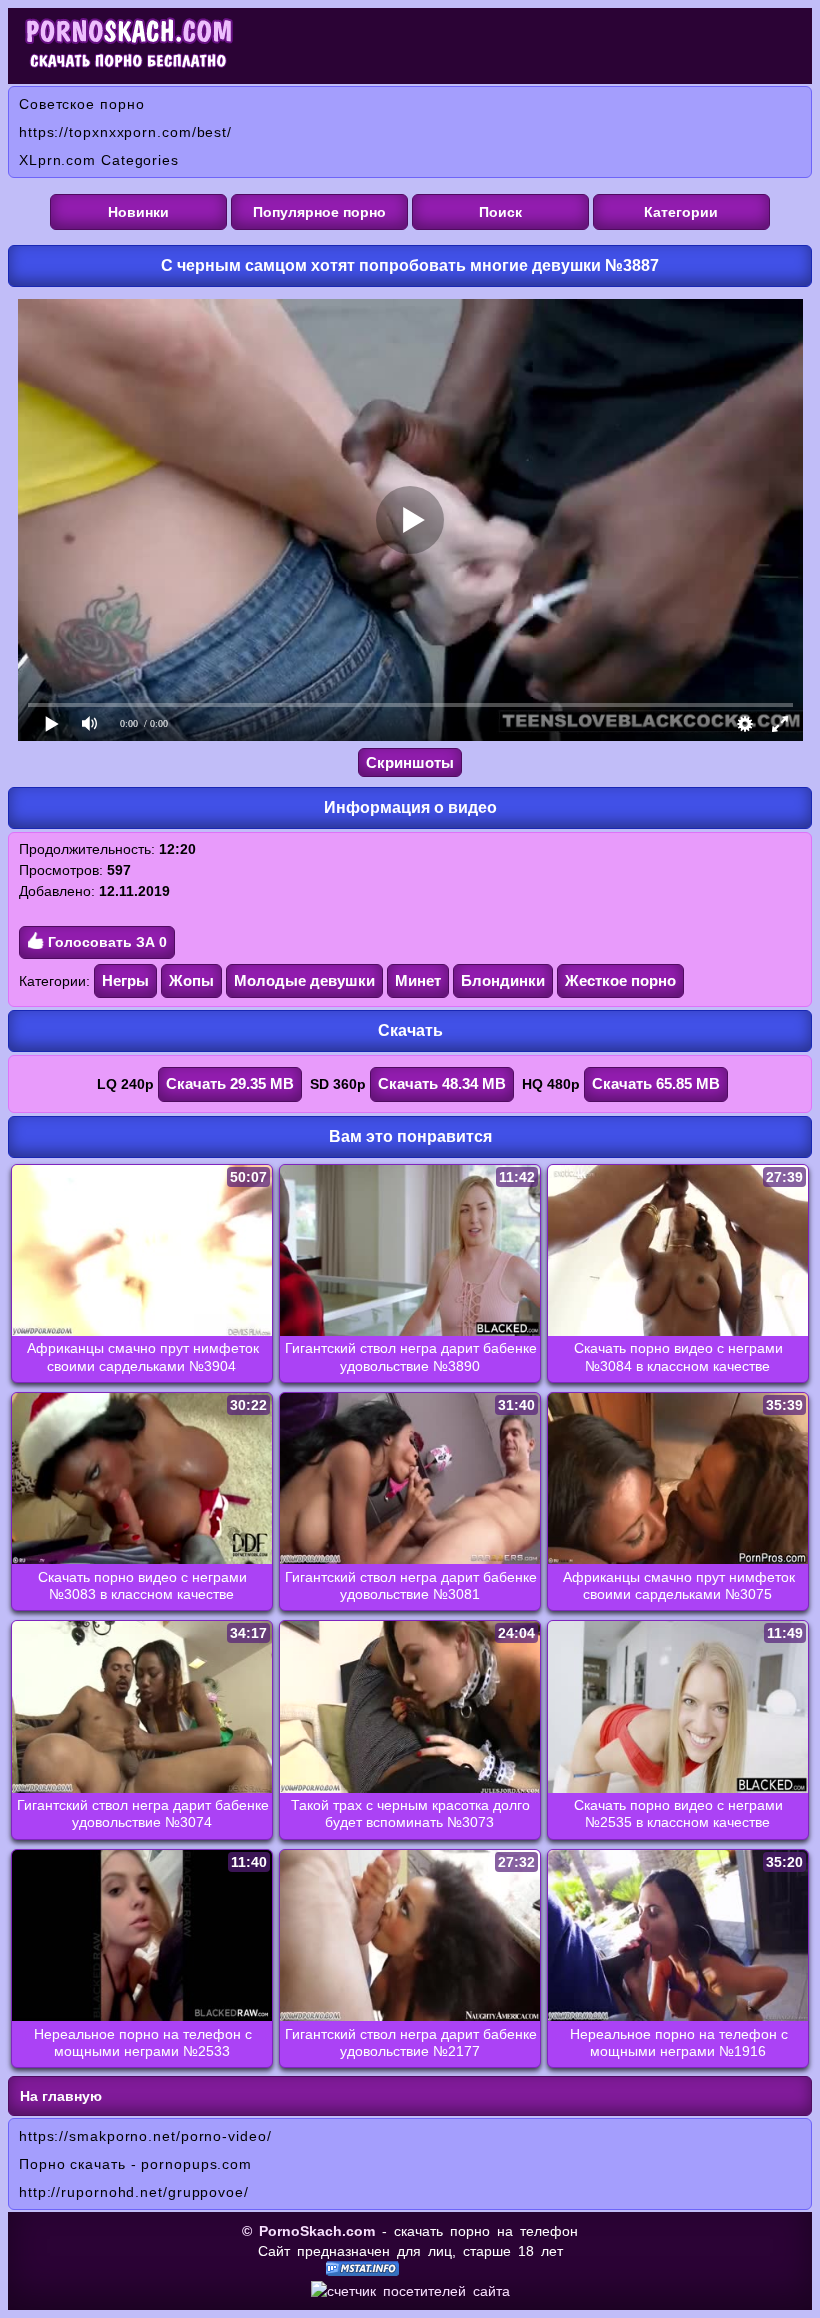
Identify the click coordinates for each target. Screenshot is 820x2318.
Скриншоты (410, 762)
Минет (418, 980)
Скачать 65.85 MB (656, 1083)
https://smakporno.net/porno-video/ (145, 2136)
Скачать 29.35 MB (230, 1083)
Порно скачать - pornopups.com (135, 2164)
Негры (125, 980)
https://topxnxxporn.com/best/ (125, 132)
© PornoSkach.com (308, 2231)
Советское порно (82, 104)
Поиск (500, 212)
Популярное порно (319, 212)
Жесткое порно (620, 980)
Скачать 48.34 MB (442, 1083)
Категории (681, 212)
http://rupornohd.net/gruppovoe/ (134, 2192)
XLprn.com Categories (99, 160)
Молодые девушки (304, 980)
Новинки (138, 212)
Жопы (191, 980)
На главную (61, 2096)
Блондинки (503, 980)
